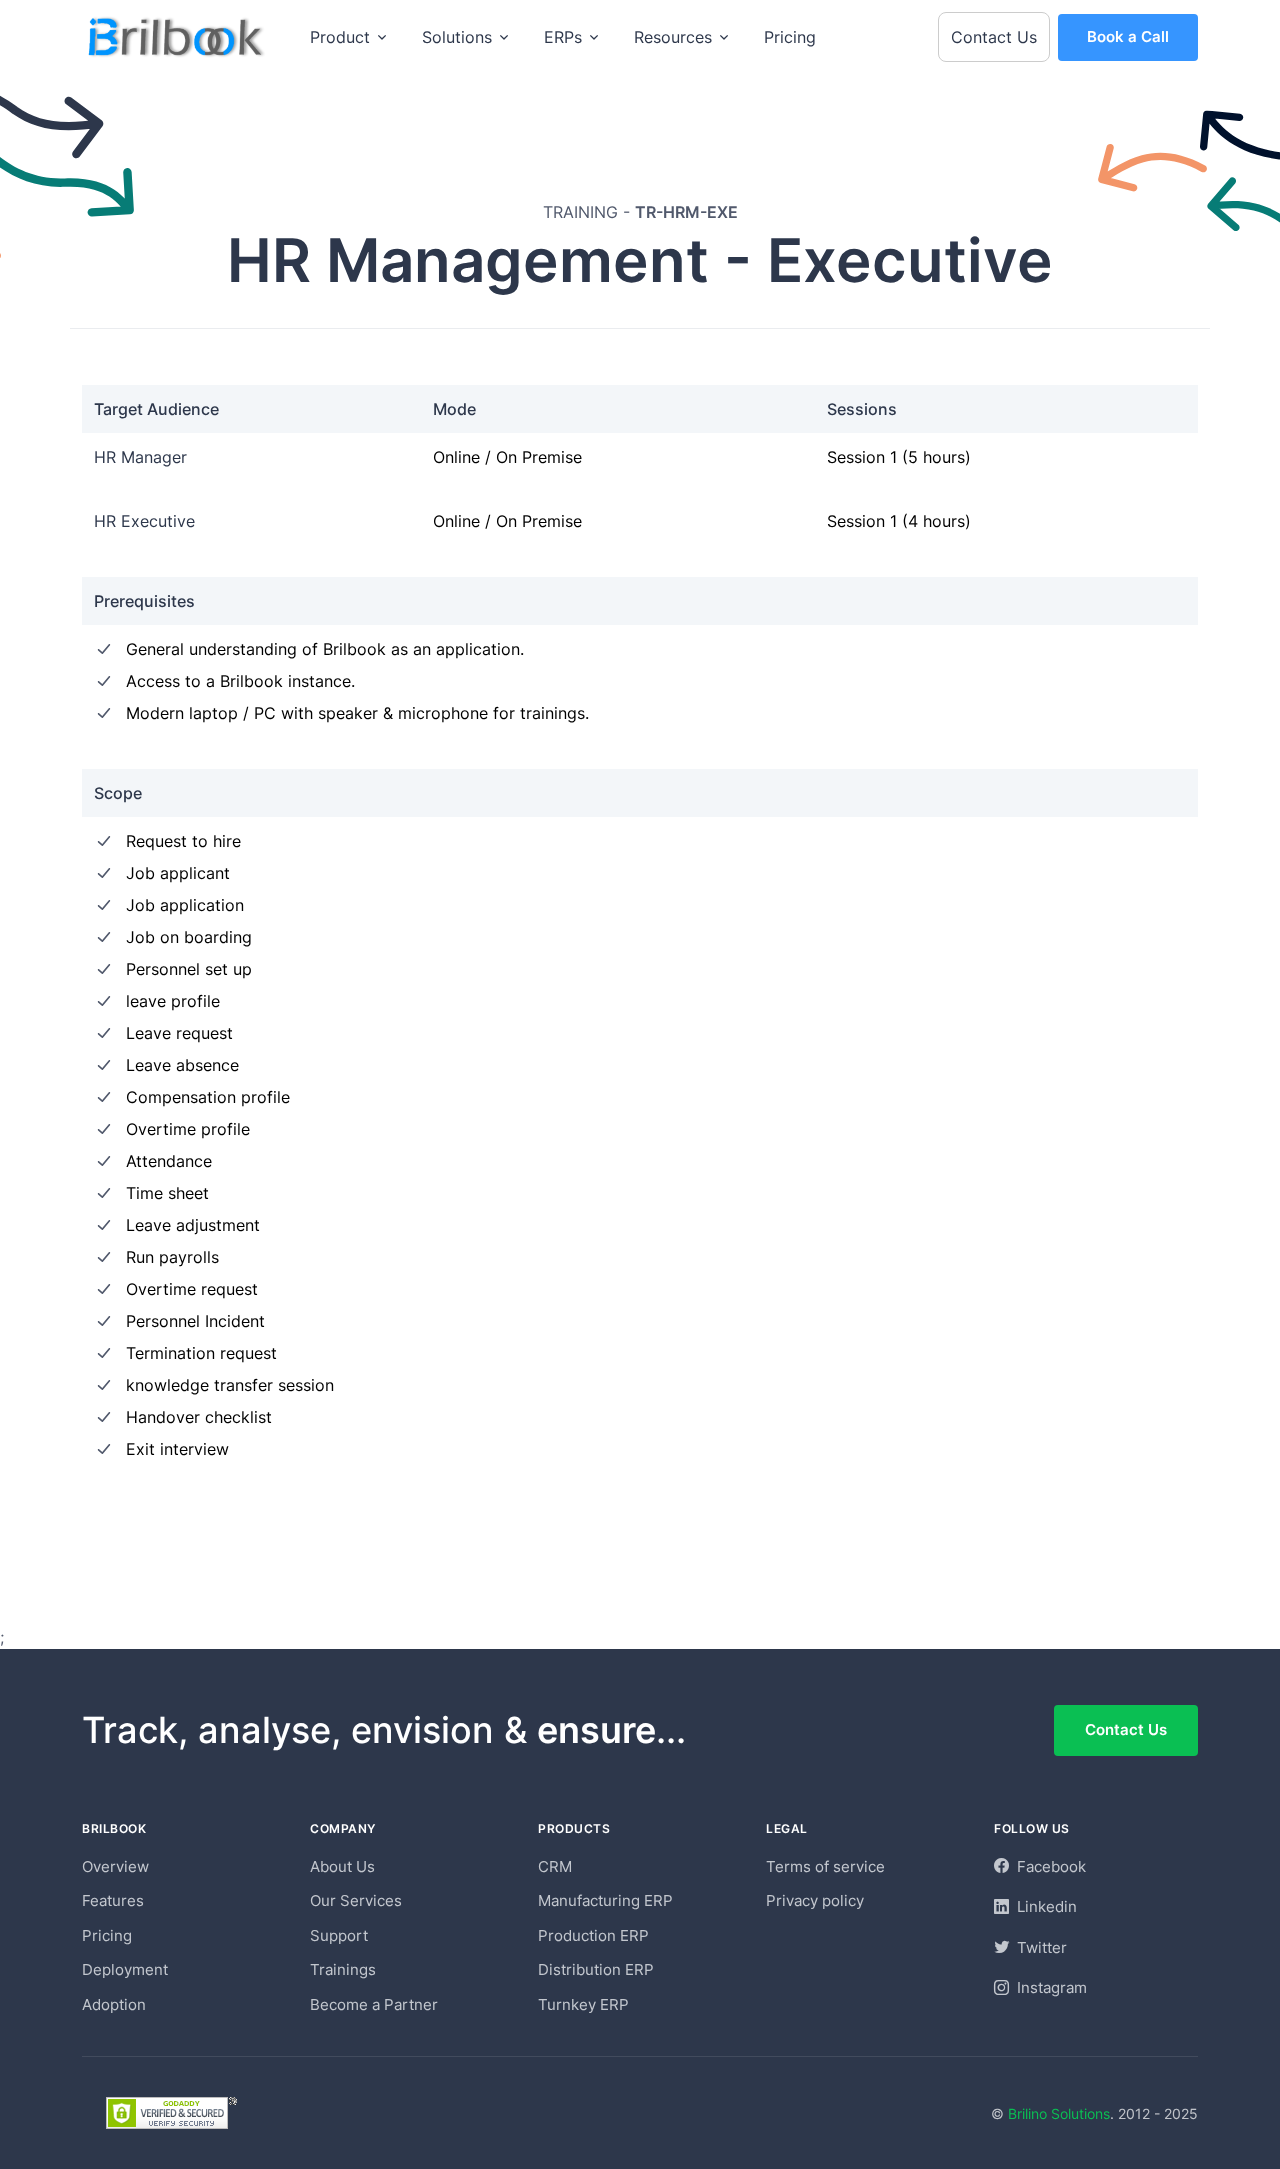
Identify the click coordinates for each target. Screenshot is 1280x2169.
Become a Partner (374, 2004)
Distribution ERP (596, 1969)
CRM (555, 1866)
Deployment (125, 1969)
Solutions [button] (457, 37)
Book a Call (1128, 36)
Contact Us (994, 37)
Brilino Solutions (1059, 2113)
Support (339, 1935)
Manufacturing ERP (605, 1900)
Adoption (114, 2004)
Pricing (790, 37)
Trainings (343, 1969)
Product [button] (340, 37)
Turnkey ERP (583, 2004)
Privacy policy (815, 1900)
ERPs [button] (563, 37)
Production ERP (593, 1935)
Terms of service (825, 1866)
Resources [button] (673, 37)
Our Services (356, 1900)
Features (113, 1900)
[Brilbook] (178, 37)
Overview (115, 1866)
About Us (342, 1866)
